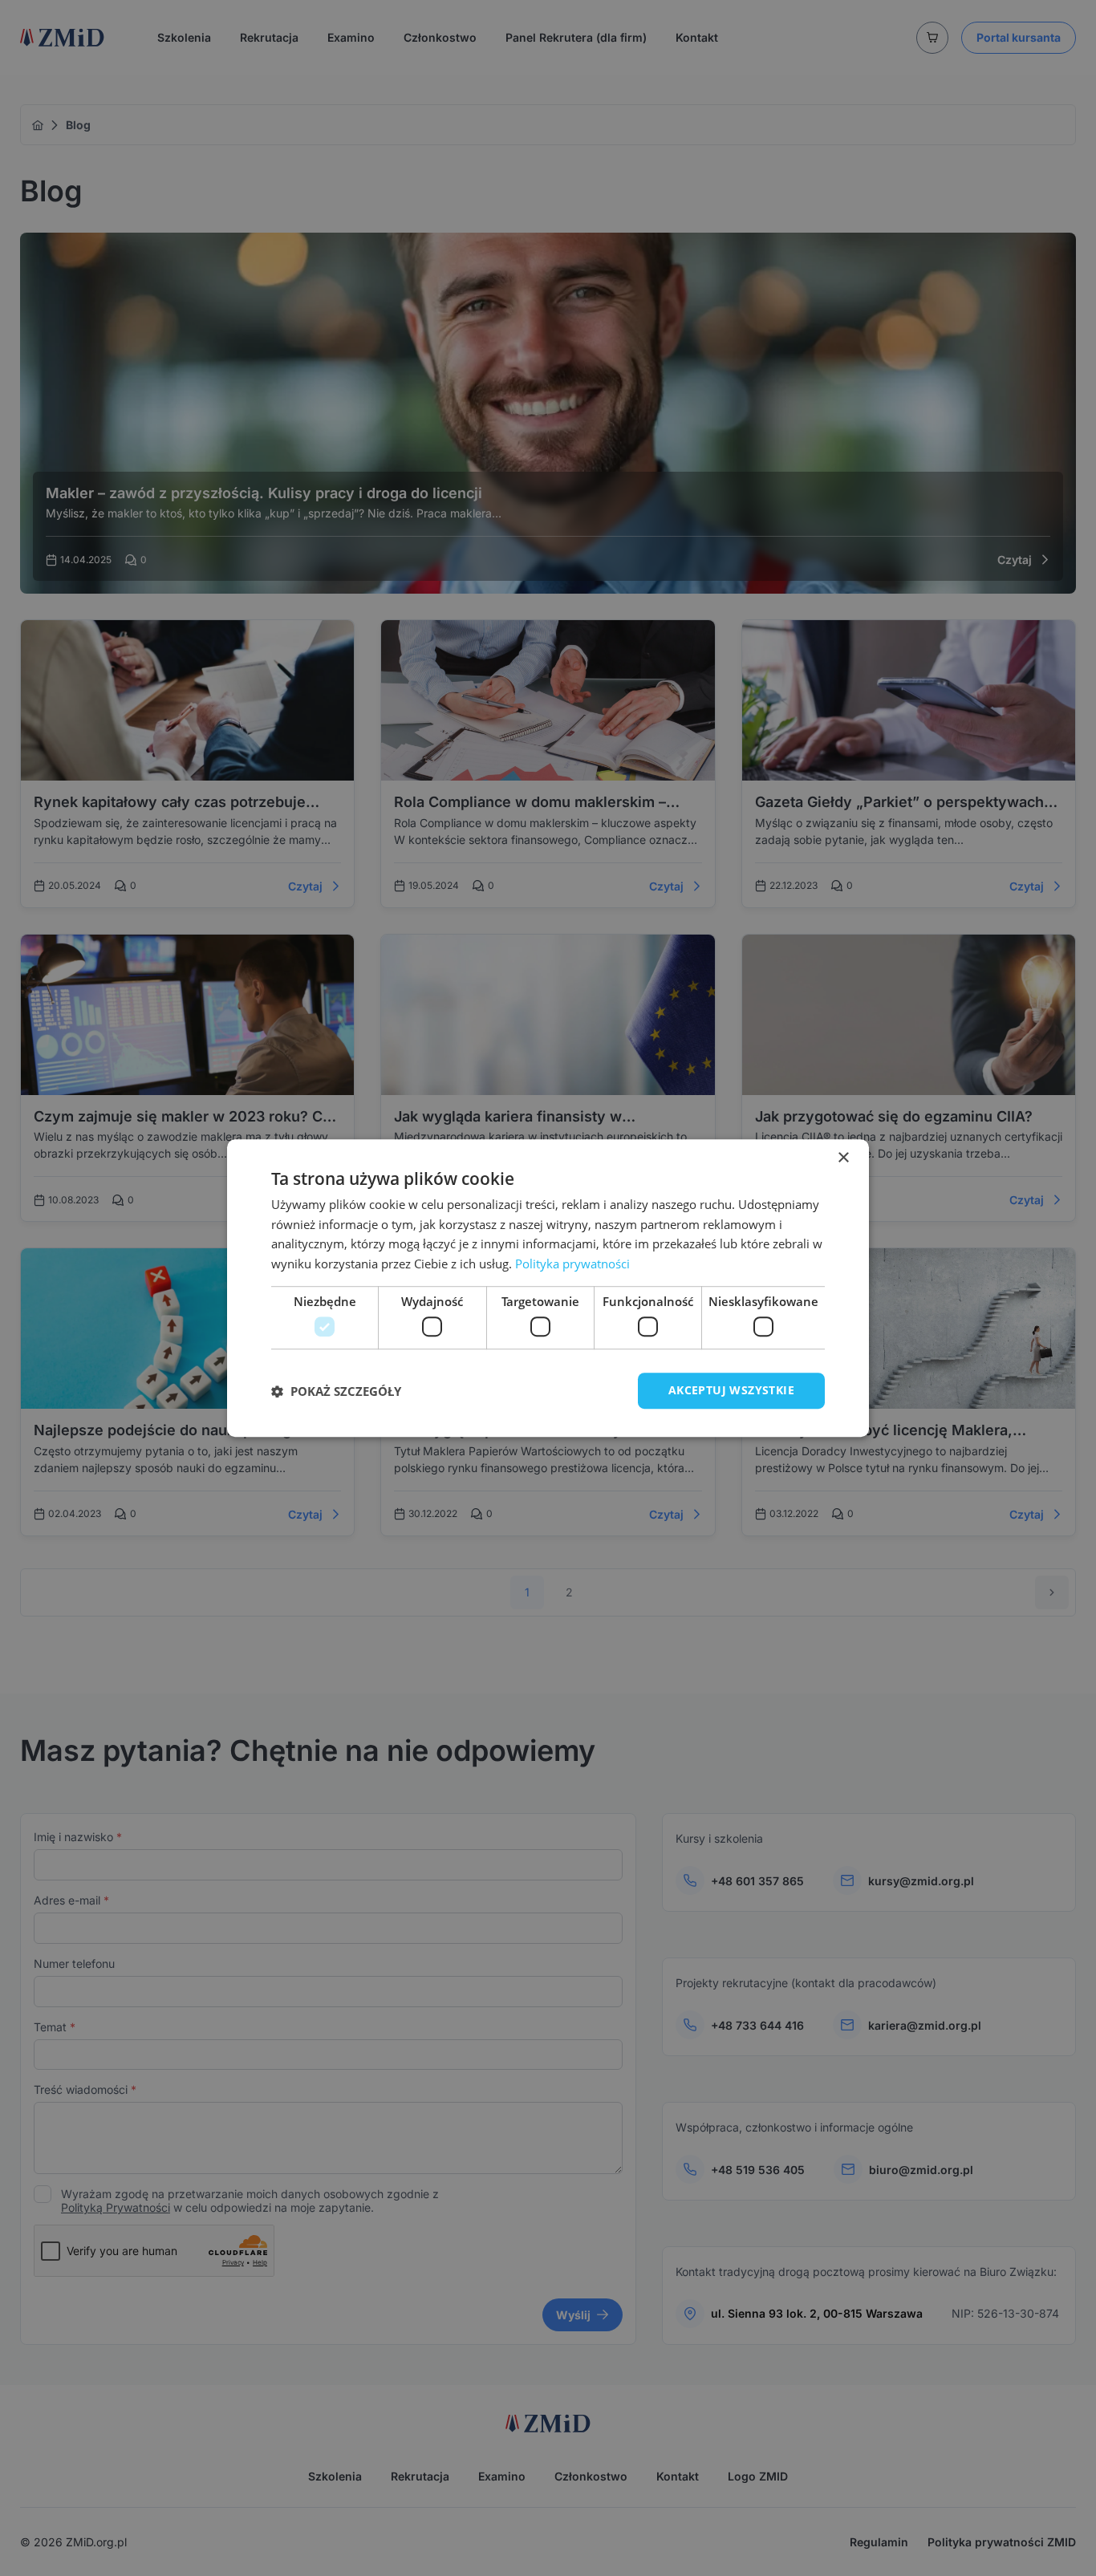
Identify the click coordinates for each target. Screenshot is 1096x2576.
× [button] (843, 1158)
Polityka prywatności (572, 1264)
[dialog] (548, 1288)
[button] (336, 1391)
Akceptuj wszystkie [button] (731, 1391)
